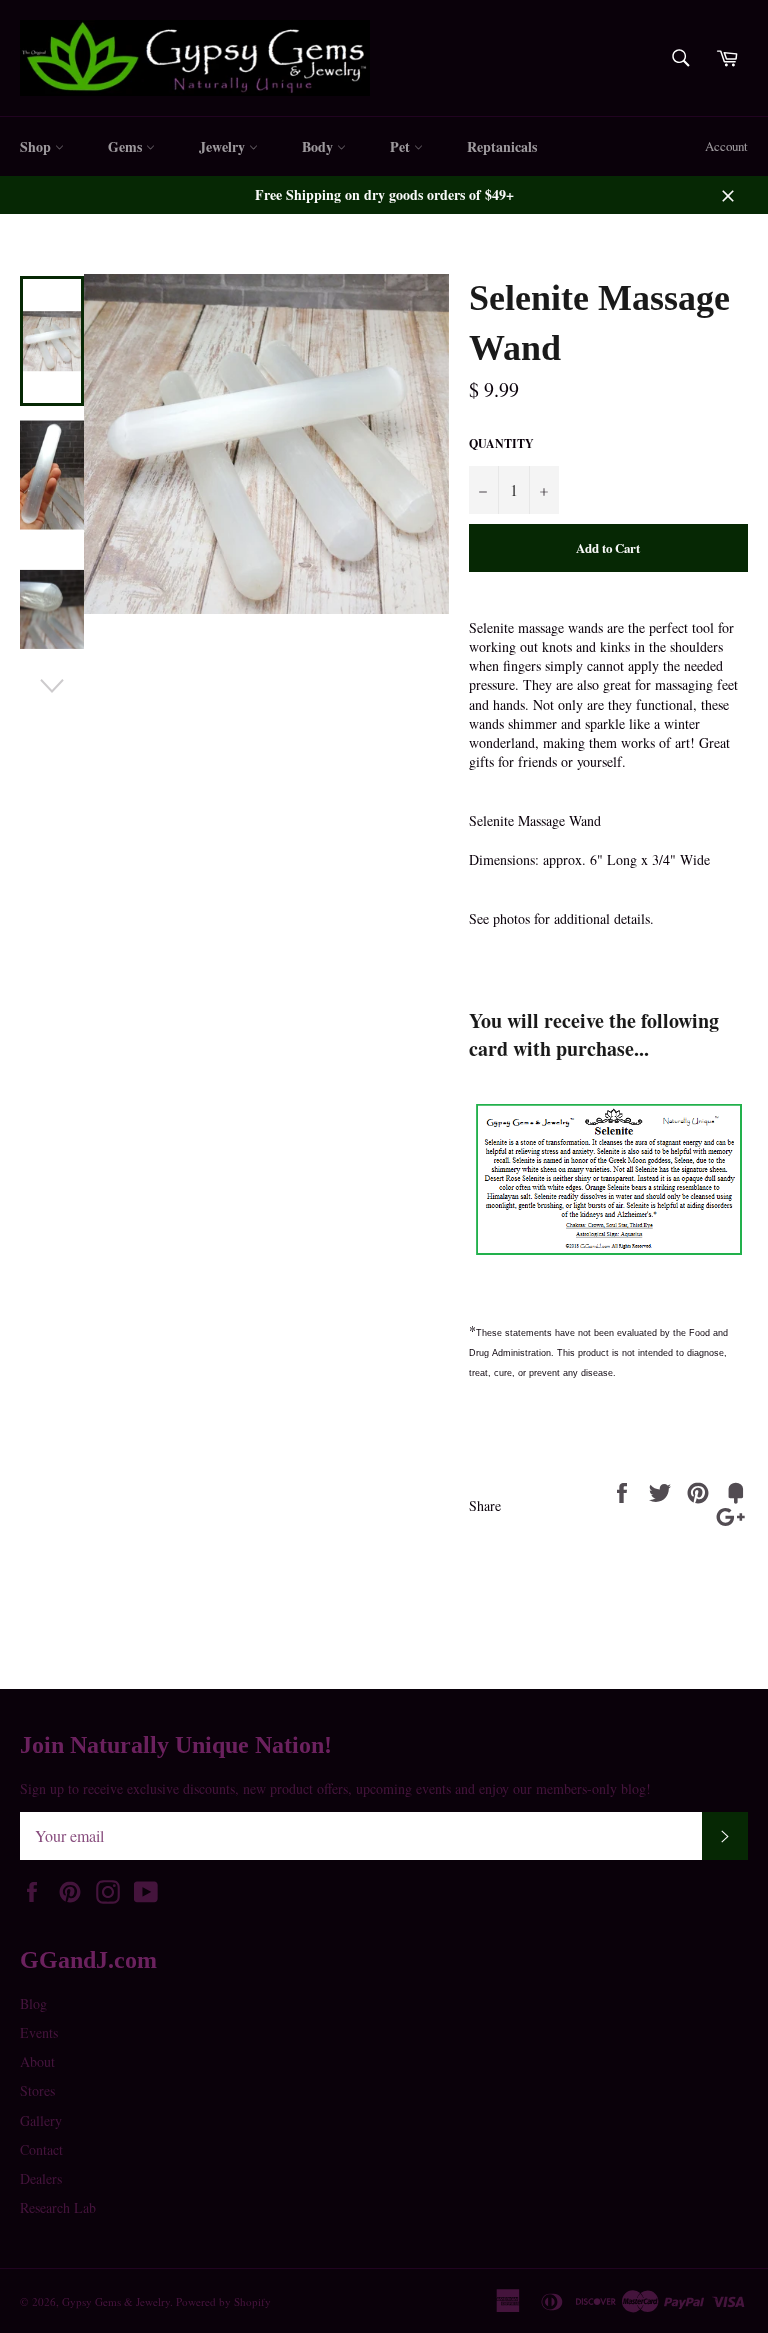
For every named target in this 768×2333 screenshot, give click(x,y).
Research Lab (58, 2207)
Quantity (501, 444)
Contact (41, 2149)
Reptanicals (502, 146)
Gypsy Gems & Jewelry (116, 2301)
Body (319, 146)
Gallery (41, 2120)
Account (726, 146)
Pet (402, 146)
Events (39, 2032)
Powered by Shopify (223, 2301)
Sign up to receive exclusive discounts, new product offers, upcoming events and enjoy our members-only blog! (335, 1788)
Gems (127, 146)
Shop (37, 146)
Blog (33, 2003)
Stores (37, 2090)
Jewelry (224, 146)
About (37, 2061)
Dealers (41, 2178)
